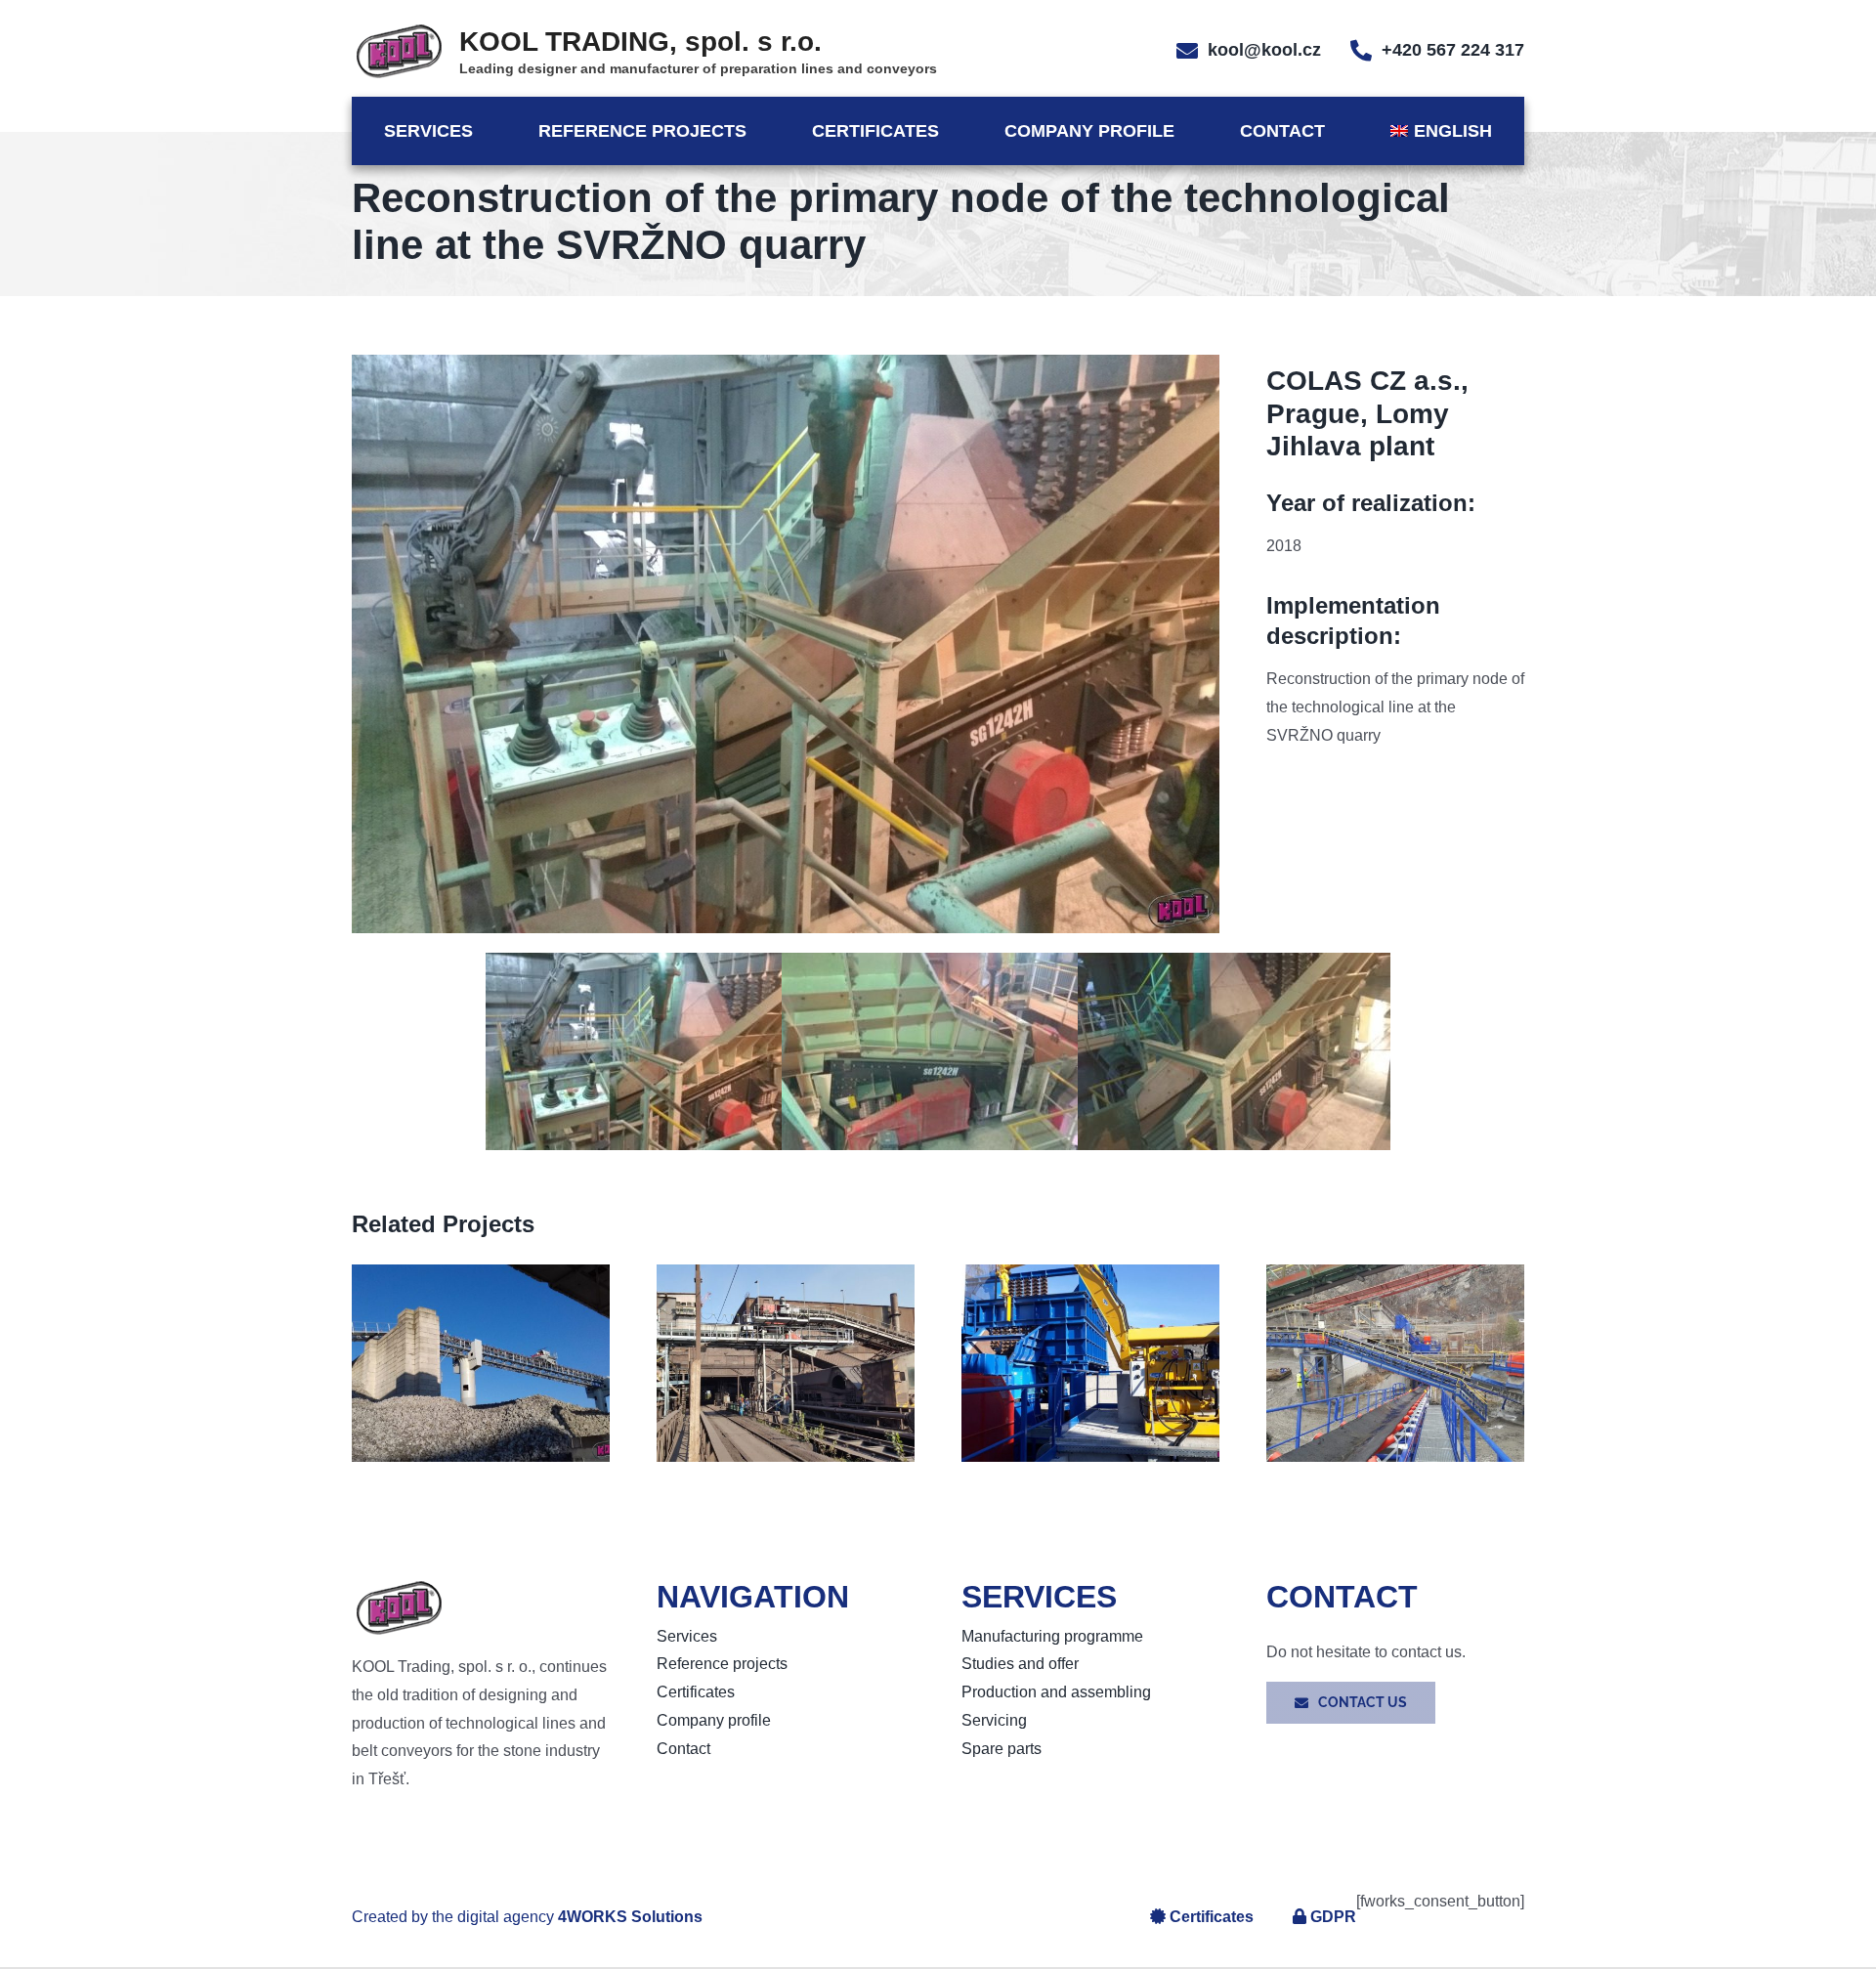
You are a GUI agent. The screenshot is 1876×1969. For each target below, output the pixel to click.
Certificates (1212, 1917)
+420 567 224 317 (1453, 50)
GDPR (1333, 1917)
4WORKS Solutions (630, 1917)
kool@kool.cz (1264, 50)
